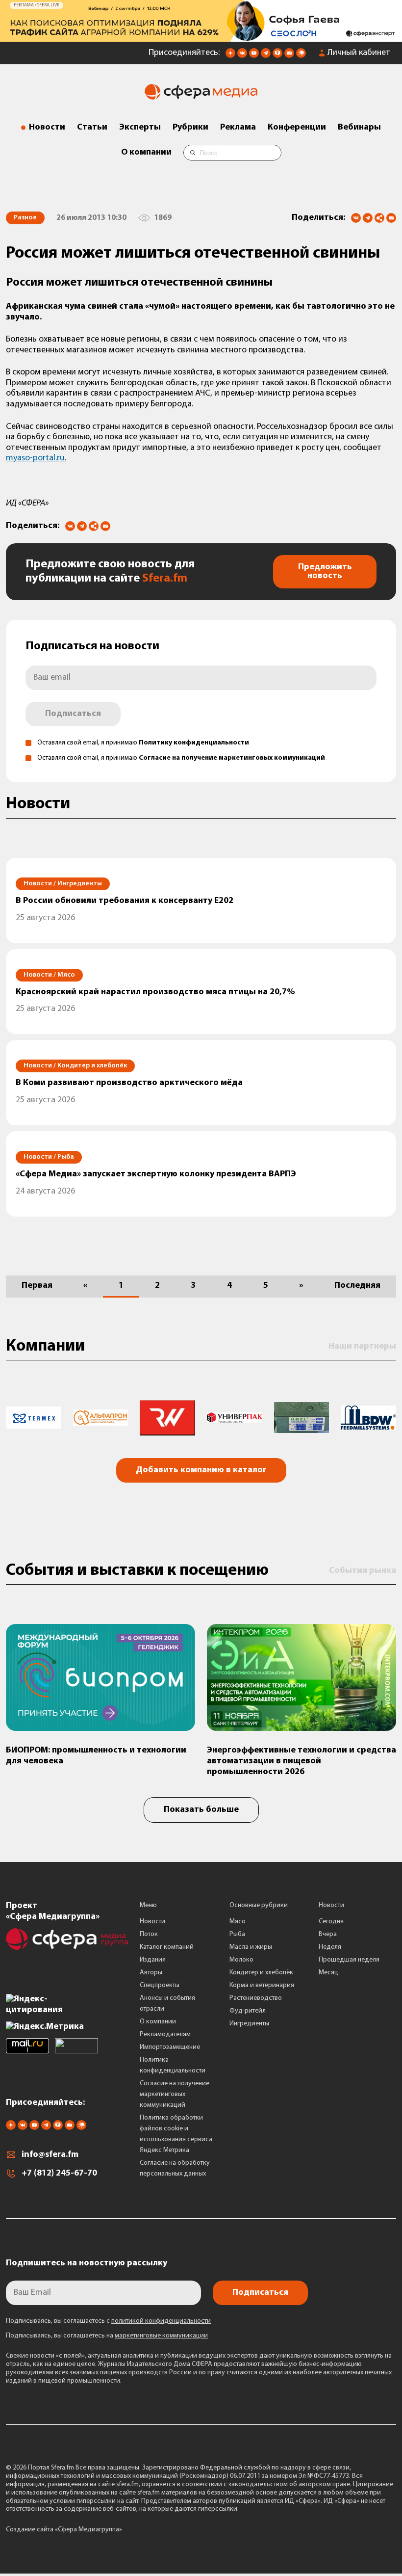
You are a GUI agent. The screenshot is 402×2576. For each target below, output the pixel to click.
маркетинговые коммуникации (161, 2336)
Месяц (328, 1973)
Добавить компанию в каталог (201, 1470)
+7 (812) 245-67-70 (59, 2174)
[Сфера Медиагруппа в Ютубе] (254, 56)
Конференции (297, 128)
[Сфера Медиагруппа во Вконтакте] (242, 56)
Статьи (92, 128)
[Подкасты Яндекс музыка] (301, 56)
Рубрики (190, 128)
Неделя (330, 1947)
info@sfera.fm (50, 2155)
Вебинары (359, 128)
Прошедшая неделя (349, 1960)
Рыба (237, 1934)
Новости (47, 128)
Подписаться (73, 714)
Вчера (328, 1934)
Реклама (238, 128)
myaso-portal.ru (35, 458)
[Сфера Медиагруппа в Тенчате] (277, 56)
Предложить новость (325, 572)
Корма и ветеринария (262, 1985)
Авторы (151, 1973)
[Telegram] (368, 218)
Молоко (241, 1960)
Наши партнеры (362, 1347)
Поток (149, 1934)
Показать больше (201, 1810)
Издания (153, 1960)
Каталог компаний (167, 1947)
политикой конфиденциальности (161, 2321)
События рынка (363, 1571)
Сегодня (331, 1922)
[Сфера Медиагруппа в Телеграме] (266, 56)
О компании (146, 153)
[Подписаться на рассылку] (289, 56)
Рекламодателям (165, 2034)
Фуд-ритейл (248, 2011)
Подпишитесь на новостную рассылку (87, 2263)
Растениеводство (256, 1998)
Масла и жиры (251, 1947)
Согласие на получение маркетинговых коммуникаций (232, 758)
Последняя (357, 1286)
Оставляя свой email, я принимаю (143, 743)
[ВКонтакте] (356, 218)
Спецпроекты (160, 1985)
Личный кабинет (359, 53)
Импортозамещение (170, 2047)
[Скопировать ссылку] (379, 219)
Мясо (238, 1922)
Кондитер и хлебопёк (261, 1973)
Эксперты (140, 128)
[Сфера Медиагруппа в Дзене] (230, 56)
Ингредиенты (249, 2024)
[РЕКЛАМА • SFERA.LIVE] (201, 37)
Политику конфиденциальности (194, 743)
